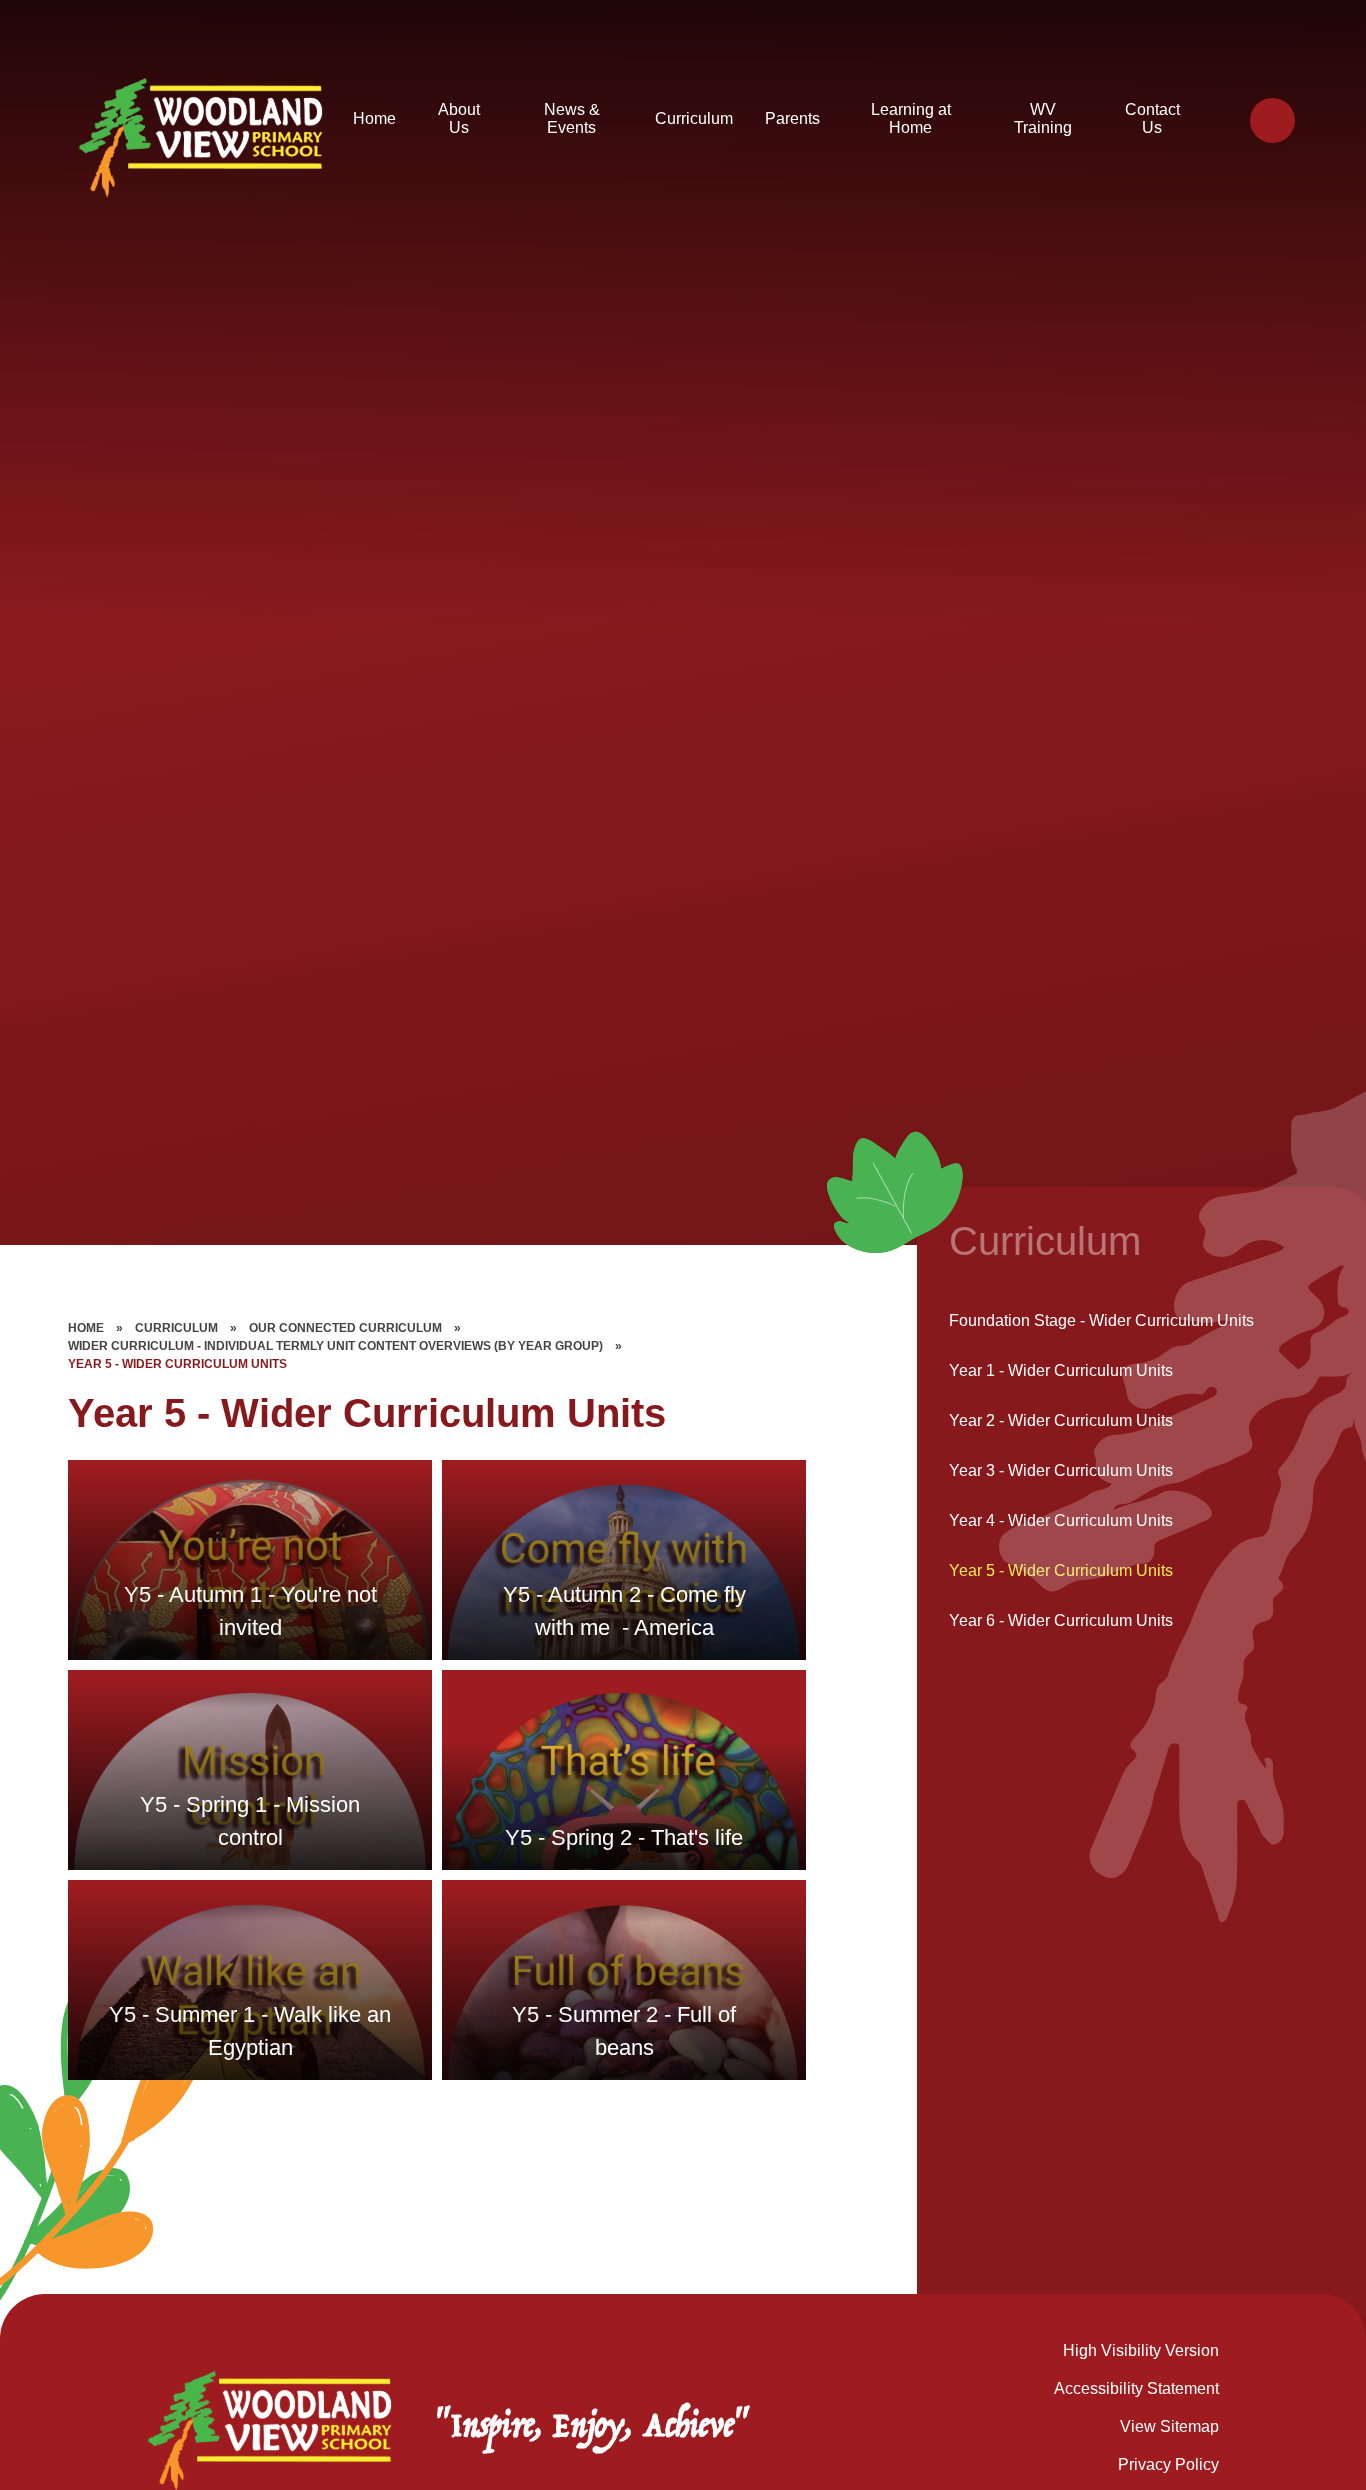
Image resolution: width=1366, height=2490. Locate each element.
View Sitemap (1169, 2426)
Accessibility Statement (1136, 2388)
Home (86, 1328)
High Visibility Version (1141, 2350)
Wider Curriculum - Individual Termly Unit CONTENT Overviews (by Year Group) (335, 1346)
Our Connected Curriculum (345, 1328)
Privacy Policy (1168, 2464)
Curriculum (176, 1328)
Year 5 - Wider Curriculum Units (177, 1364)
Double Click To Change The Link (250, 1560)
